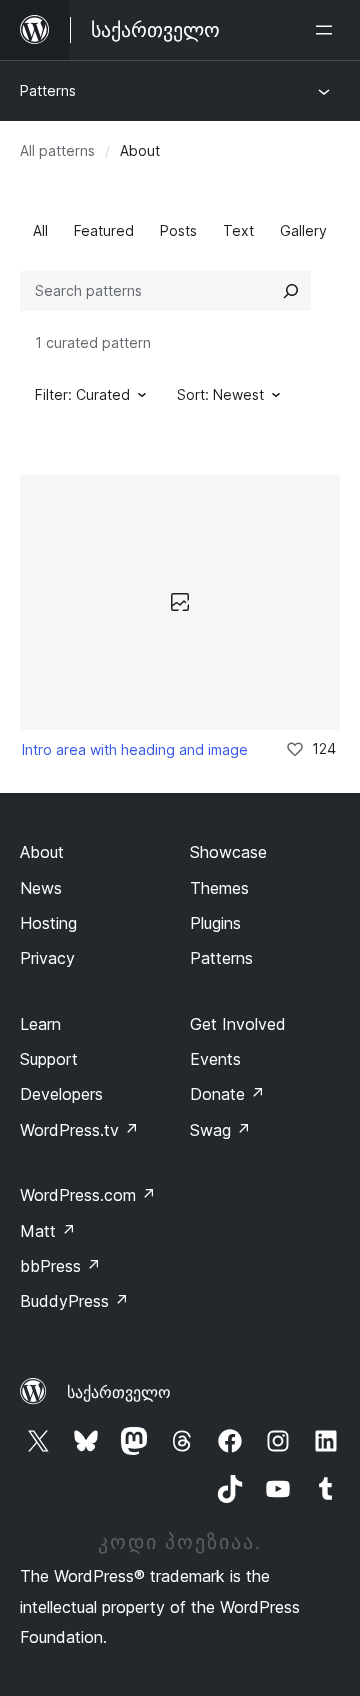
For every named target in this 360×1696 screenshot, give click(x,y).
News (41, 888)
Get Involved (238, 1024)
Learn (40, 1024)
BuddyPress (74, 1301)
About (42, 852)
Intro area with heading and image (135, 749)
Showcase (228, 852)
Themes (219, 888)
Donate (227, 1094)
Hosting (48, 923)
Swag (220, 1130)
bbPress (60, 1266)
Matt (48, 1231)
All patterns (57, 150)
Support (49, 1059)
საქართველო (119, 1392)
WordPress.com (88, 1195)
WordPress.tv (79, 1130)
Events (215, 1059)
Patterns (48, 90)
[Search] (291, 291)
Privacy (47, 958)
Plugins (215, 923)
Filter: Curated (82, 394)
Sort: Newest (220, 394)
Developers (61, 1094)
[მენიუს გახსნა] (328, 30)
